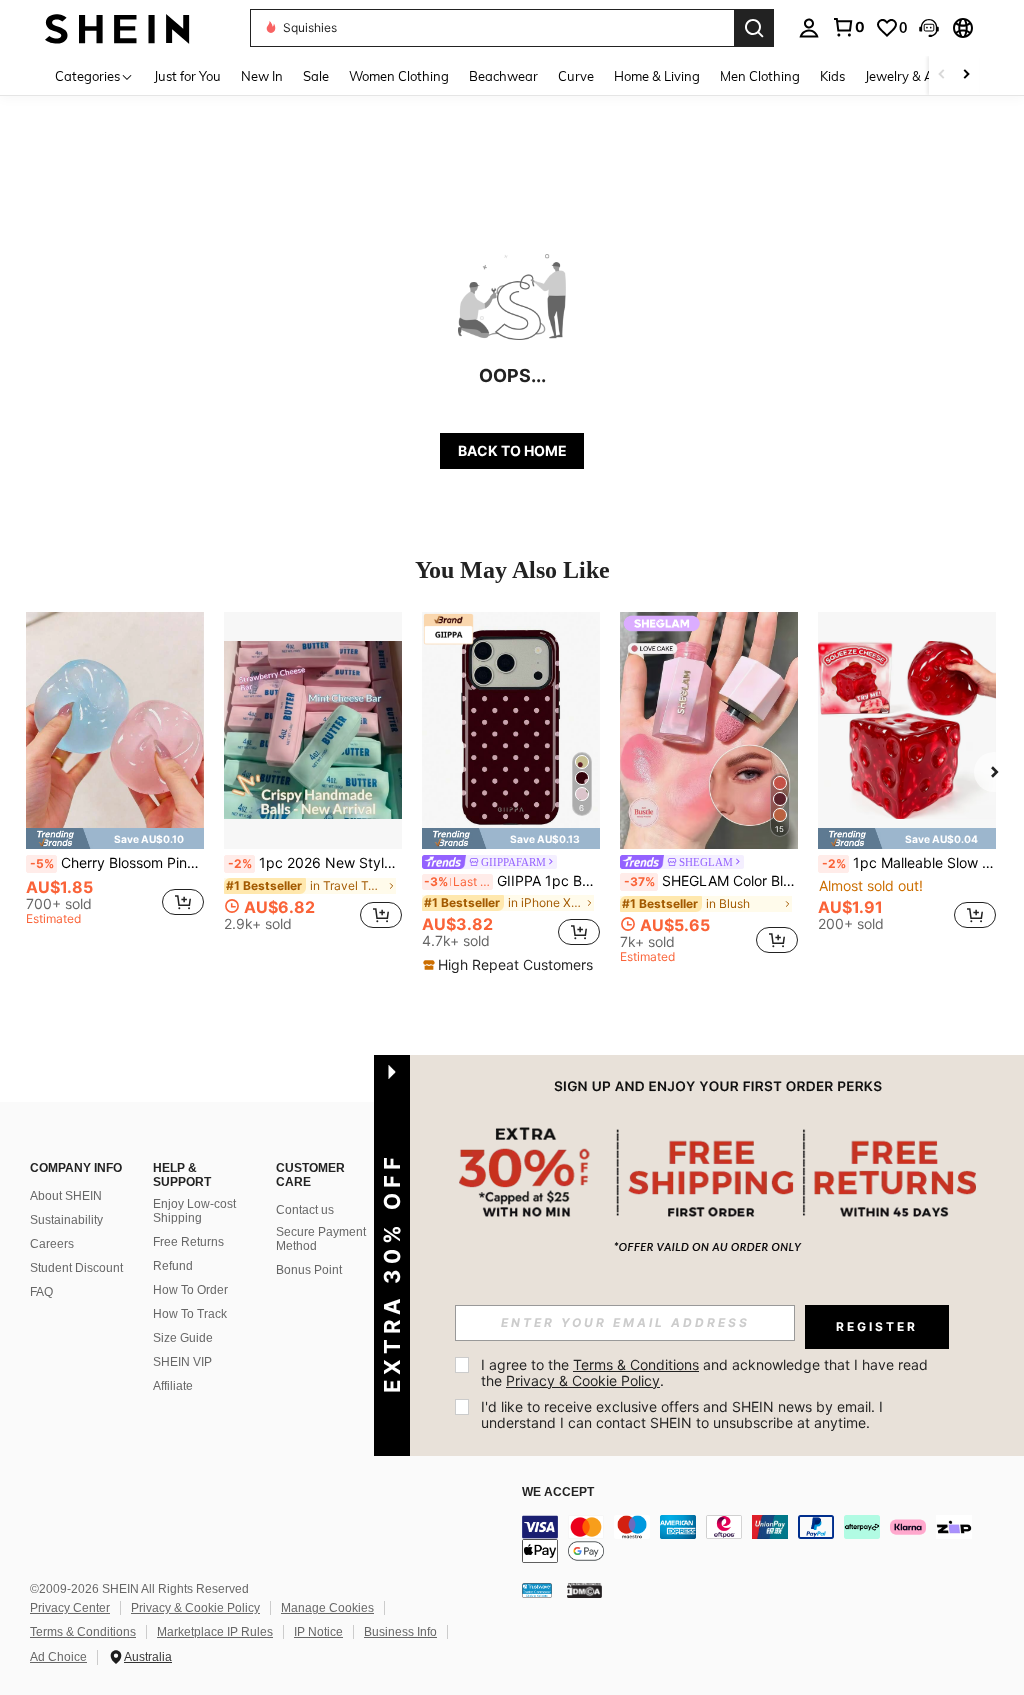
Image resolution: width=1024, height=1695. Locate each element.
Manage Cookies (327, 1608)
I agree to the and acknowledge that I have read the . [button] (706, 1372)
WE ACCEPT (558, 1492)
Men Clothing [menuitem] (760, 76)
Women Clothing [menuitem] (399, 76)
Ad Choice (58, 1657)
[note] (115, 838)
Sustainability (66, 1220)
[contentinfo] (768, 1539)
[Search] (754, 28)
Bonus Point (309, 1270)
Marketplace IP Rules (215, 1632)
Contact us (305, 1210)
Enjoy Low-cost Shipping (194, 1211)
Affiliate (173, 1386)
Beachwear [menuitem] (503, 76)
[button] (929, 28)
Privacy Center (70, 1608)
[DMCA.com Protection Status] (584, 1589)
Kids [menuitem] (832, 76)
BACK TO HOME (512, 450)
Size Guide (183, 1338)
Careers (52, 1244)
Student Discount (76, 1268)
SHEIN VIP (182, 1362)
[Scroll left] (942, 75)
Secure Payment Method (321, 1239)
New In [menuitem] (262, 76)
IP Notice (318, 1632)
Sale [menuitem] (316, 76)
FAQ (41, 1292)
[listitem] (115, 779)
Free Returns (188, 1242)
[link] (848, 27)
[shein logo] (117, 27)
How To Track (190, 1314)
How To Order (190, 1290)
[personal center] (809, 28)
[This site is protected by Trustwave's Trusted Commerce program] (537, 1589)
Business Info (400, 1632)
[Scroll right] (966, 75)
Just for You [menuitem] (187, 76)
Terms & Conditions (83, 1632)
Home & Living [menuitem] (657, 76)
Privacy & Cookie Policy (195, 1608)
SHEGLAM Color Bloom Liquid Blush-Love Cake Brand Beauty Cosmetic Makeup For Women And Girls (711, 881)
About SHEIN (66, 1196)
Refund (173, 1266)
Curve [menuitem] (576, 76)
